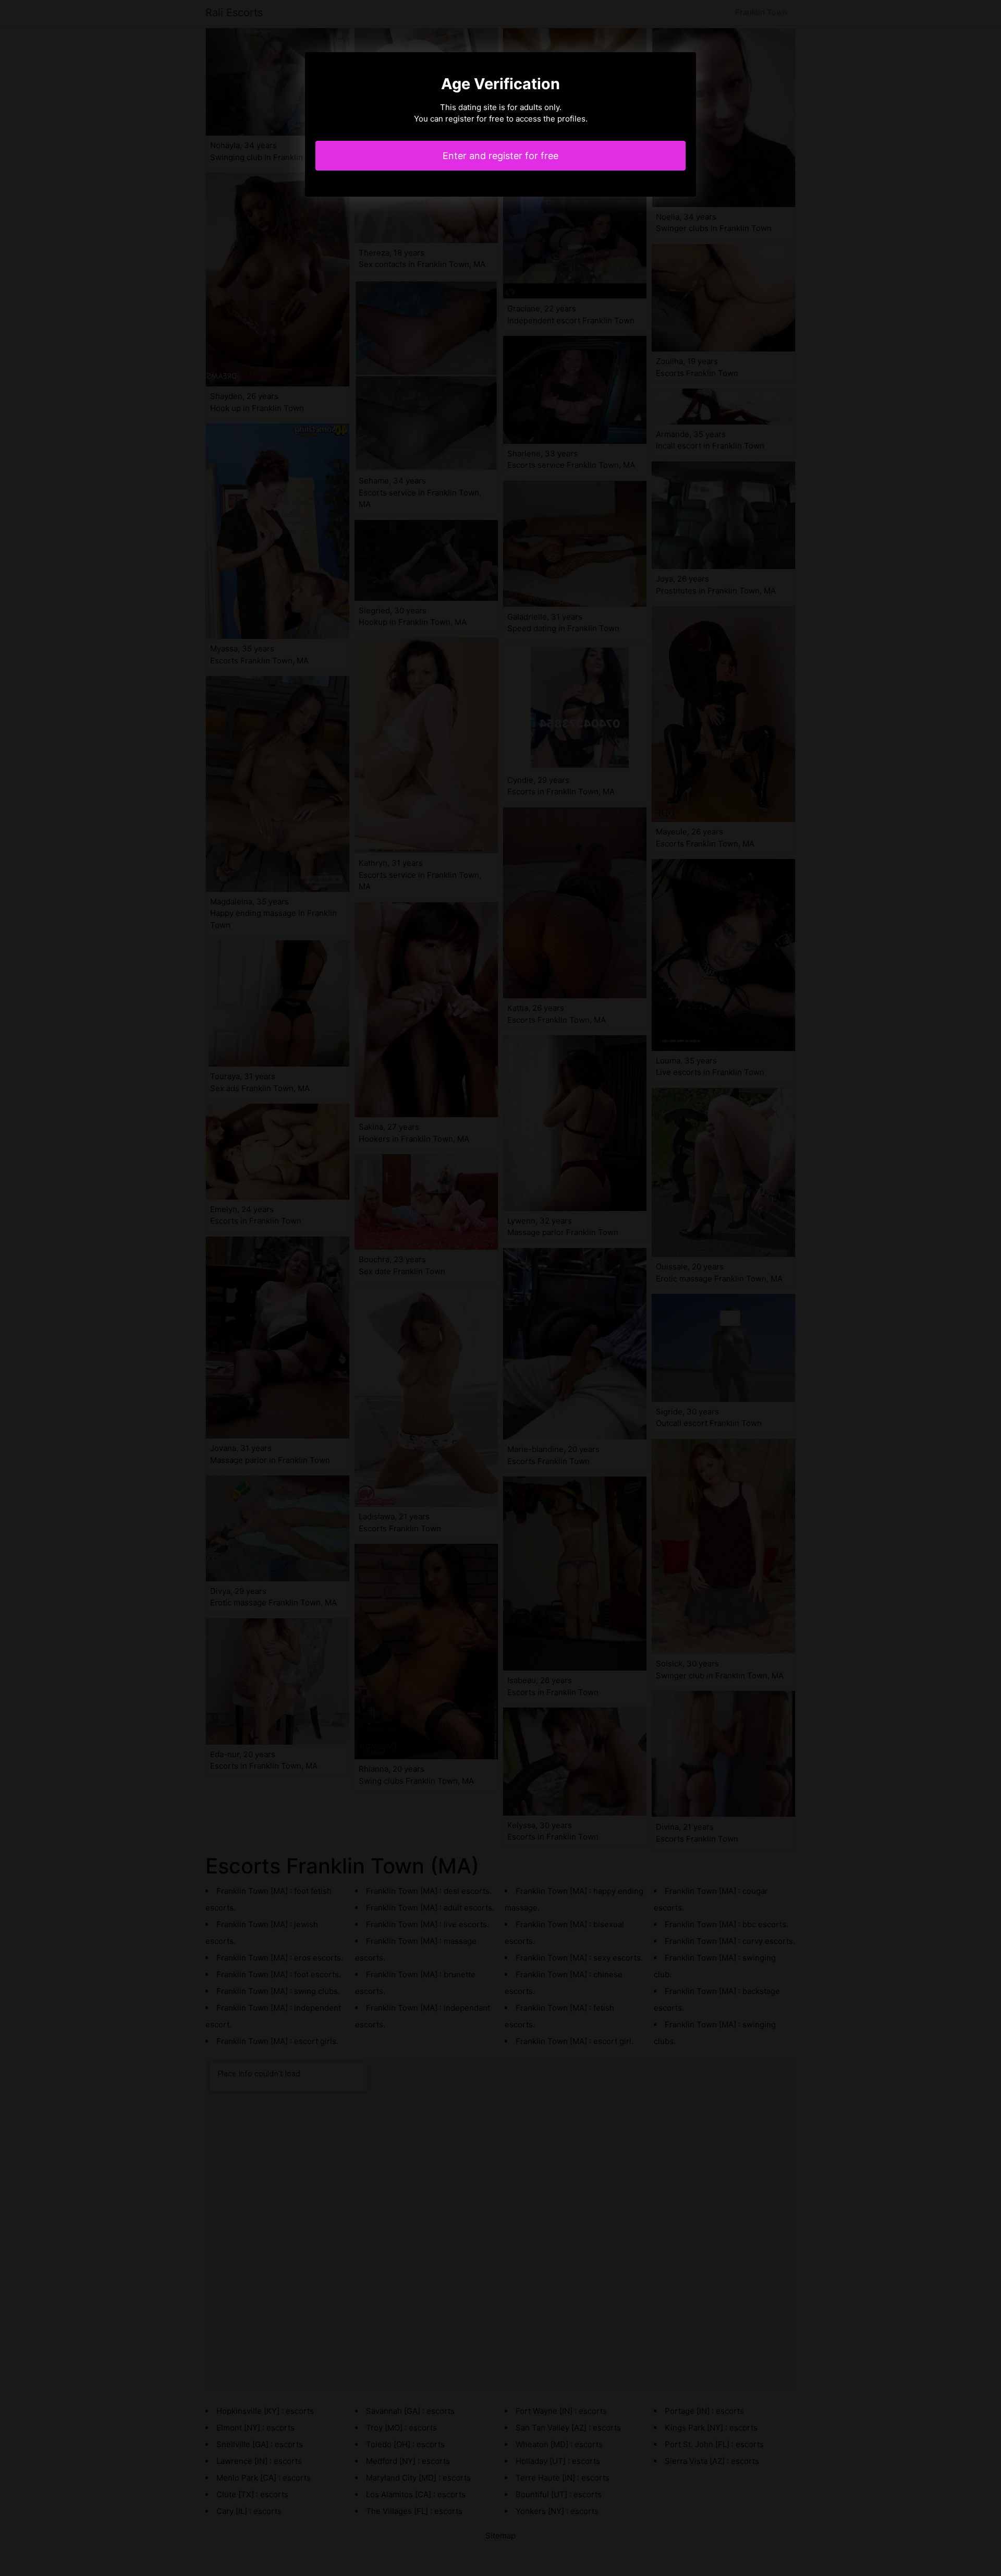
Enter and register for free (500, 156)
